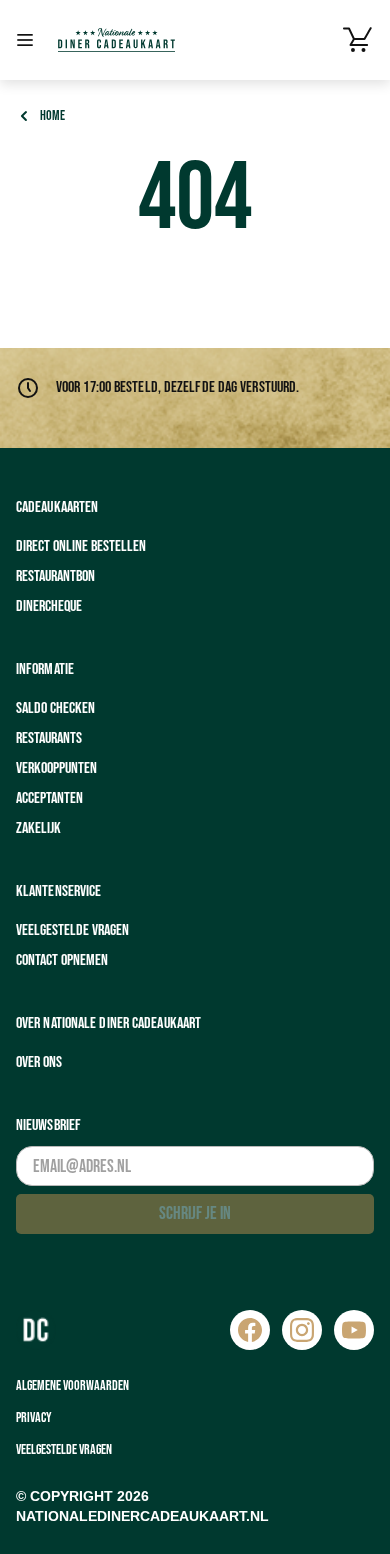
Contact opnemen (62, 960)
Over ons (39, 1062)
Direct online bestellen (81, 546)
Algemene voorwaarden (72, 1385)
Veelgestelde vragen (72, 930)
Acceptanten (49, 798)
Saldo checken (55, 708)
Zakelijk (38, 828)
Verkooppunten (56, 768)
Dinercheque (49, 606)
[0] (358, 40)
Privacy (34, 1417)
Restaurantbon (55, 576)
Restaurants (49, 738)
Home (52, 115)
